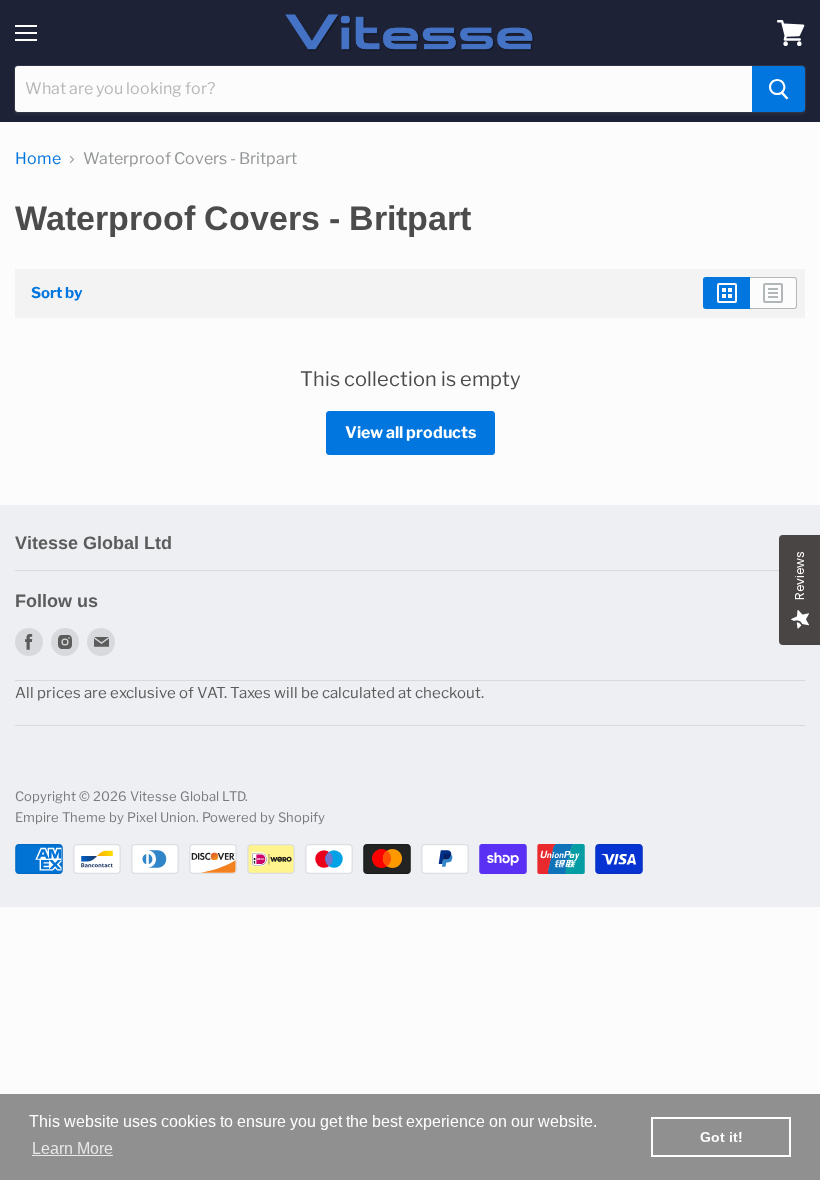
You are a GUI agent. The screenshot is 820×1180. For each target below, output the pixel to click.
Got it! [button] (721, 1137)
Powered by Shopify (263, 817)
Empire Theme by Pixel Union (105, 817)
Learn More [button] (72, 1148)
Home (38, 159)
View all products (410, 432)
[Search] (778, 89)
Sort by (56, 293)
